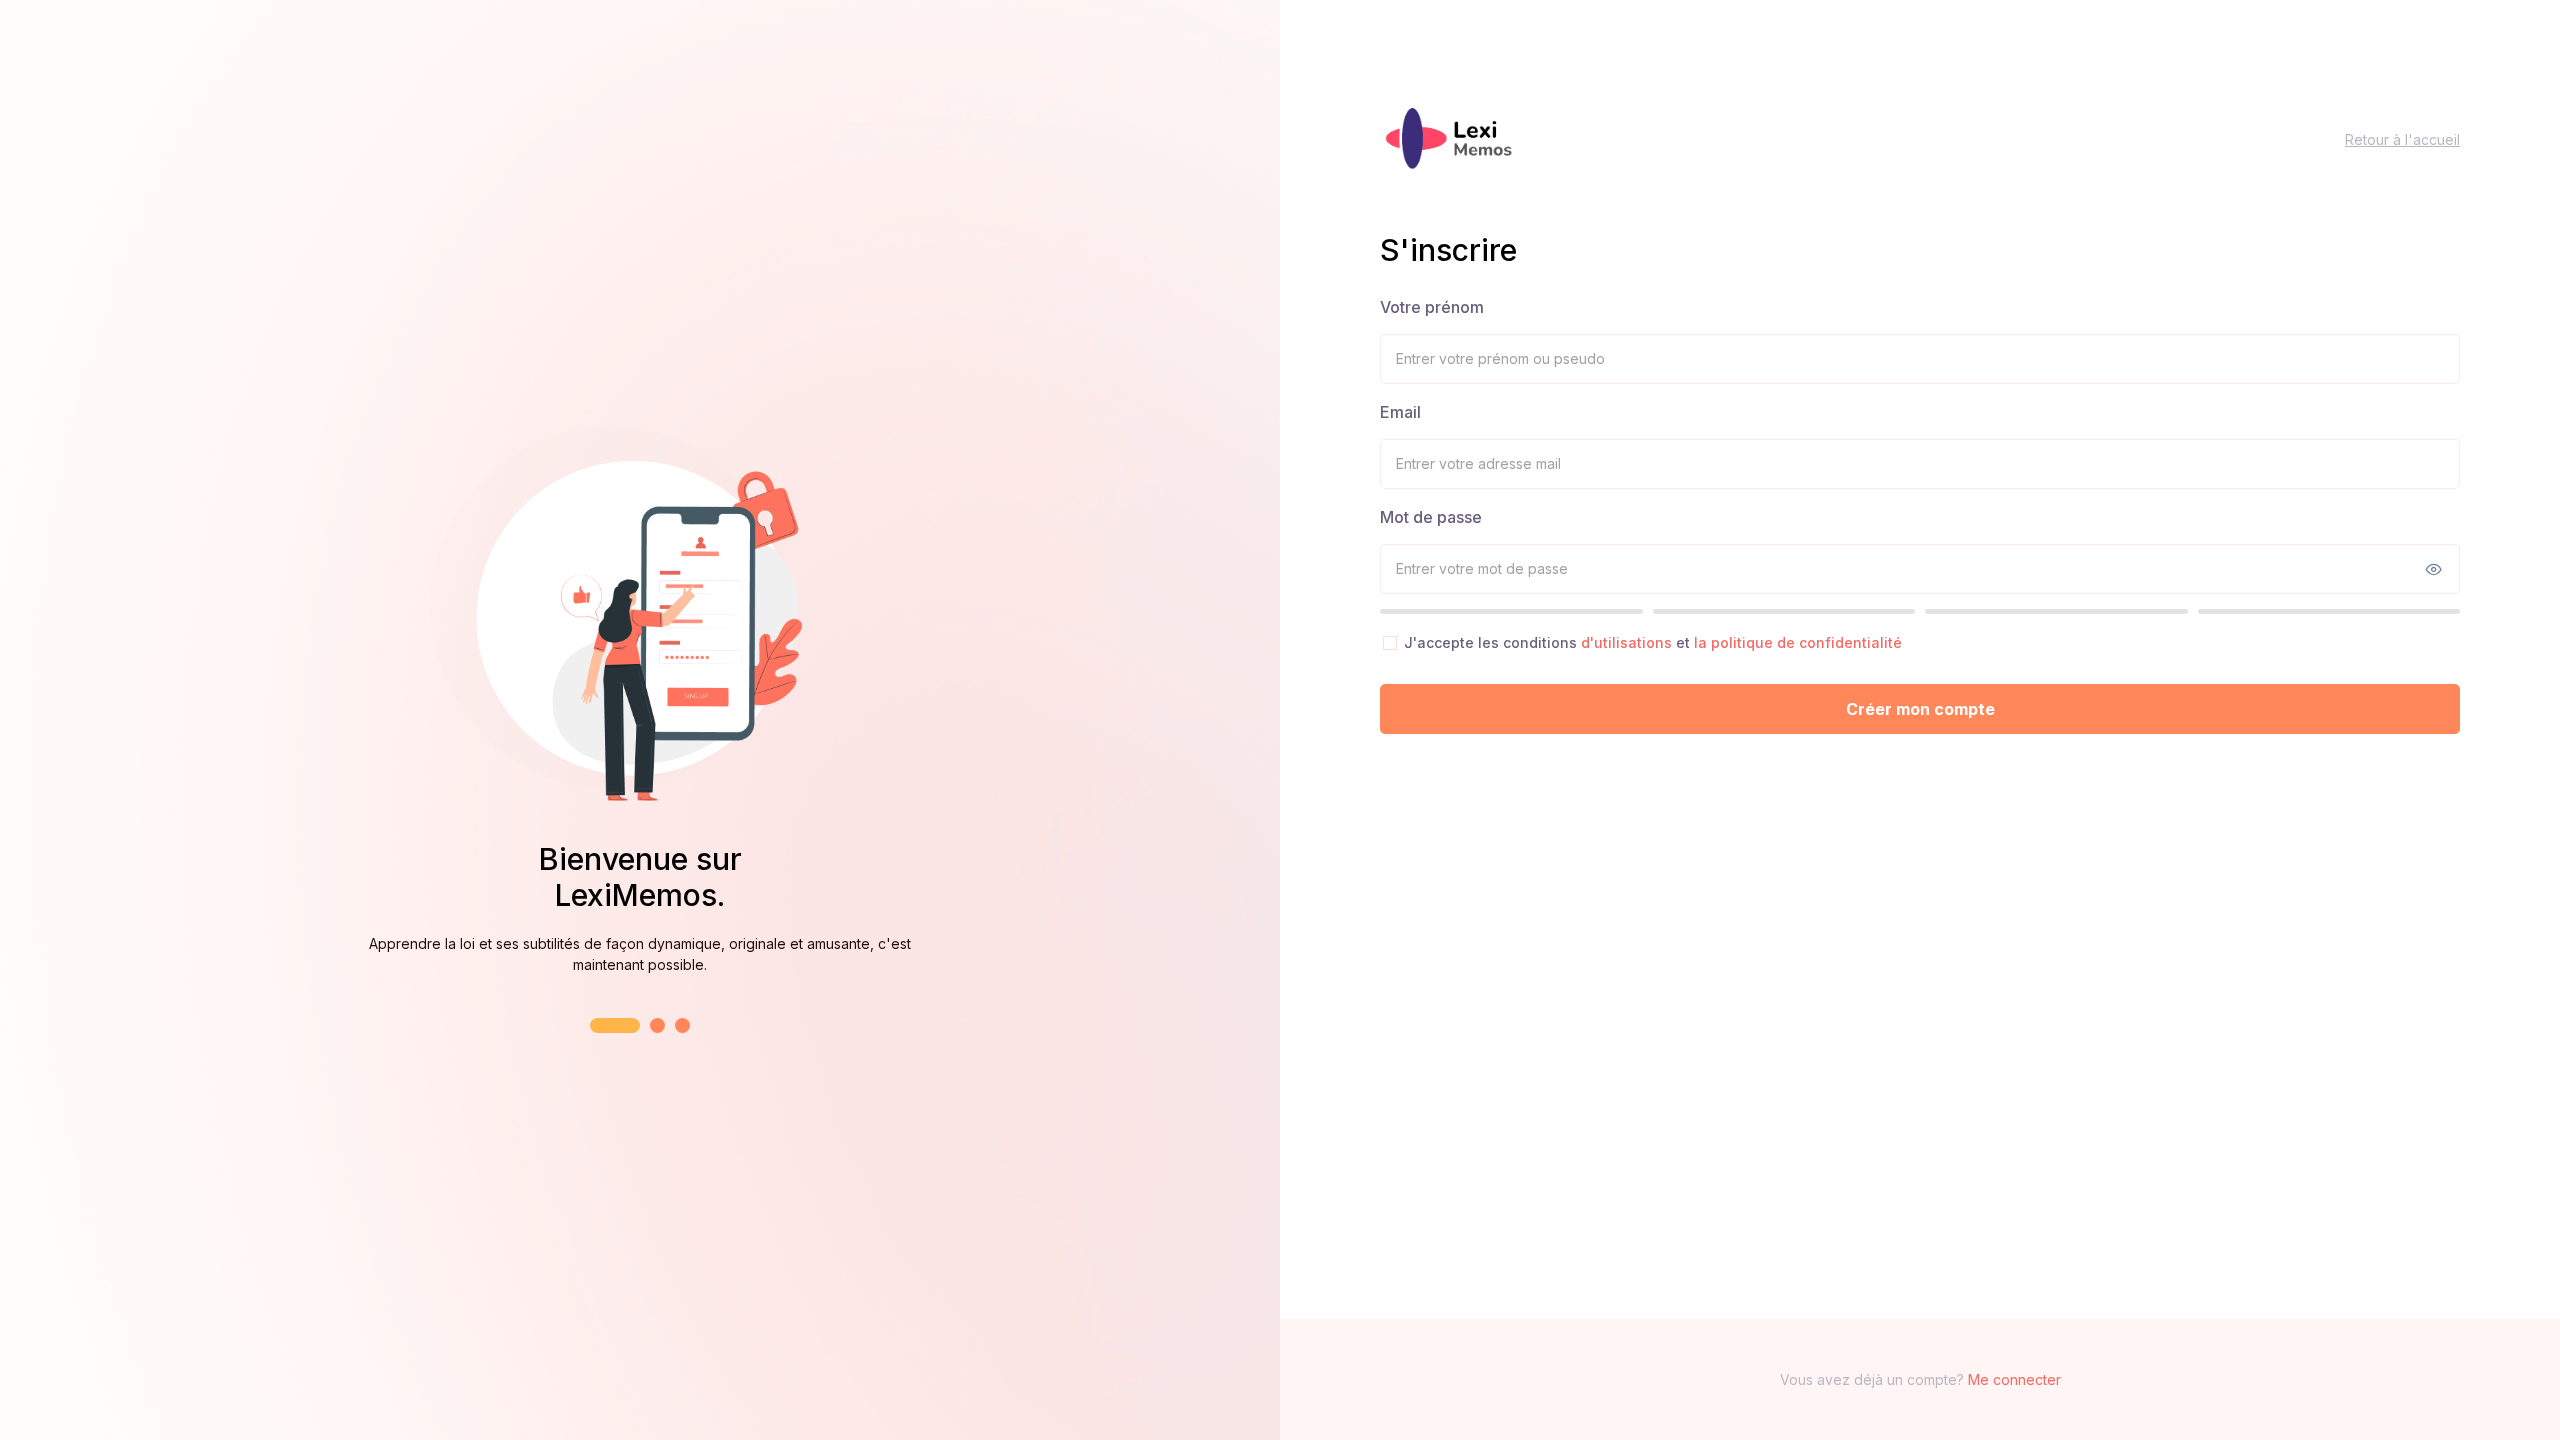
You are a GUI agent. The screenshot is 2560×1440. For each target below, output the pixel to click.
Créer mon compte (1920, 709)
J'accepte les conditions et (1653, 642)
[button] (615, 1025)
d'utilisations (1628, 642)
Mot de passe (1431, 517)
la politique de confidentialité (1798, 642)
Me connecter (2014, 1379)
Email (1400, 412)
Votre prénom (1432, 307)
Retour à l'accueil (2402, 139)
